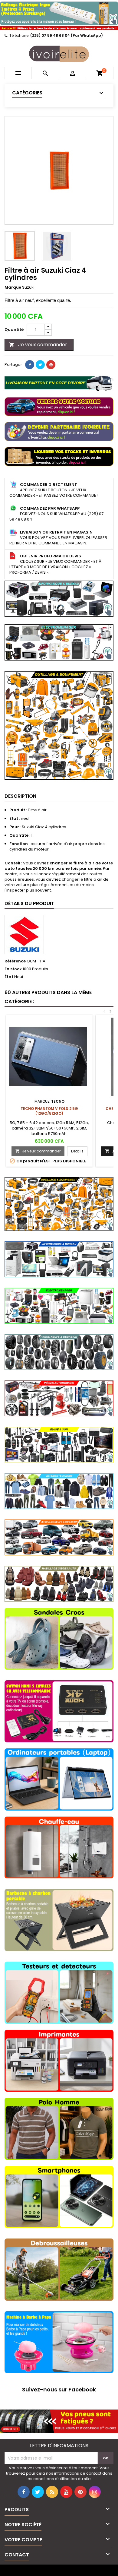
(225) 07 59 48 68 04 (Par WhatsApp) (67, 35)
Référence (15, 961)
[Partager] (30, 365)
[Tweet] (40, 365)
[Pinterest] (51, 365)
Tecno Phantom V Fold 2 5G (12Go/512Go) (49, 1111)
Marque (13, 287)
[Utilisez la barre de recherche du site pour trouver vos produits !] (59, 28)
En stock (13, 969)
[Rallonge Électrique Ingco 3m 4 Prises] (59, 12)
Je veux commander (38, 345)
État (9, 977)
